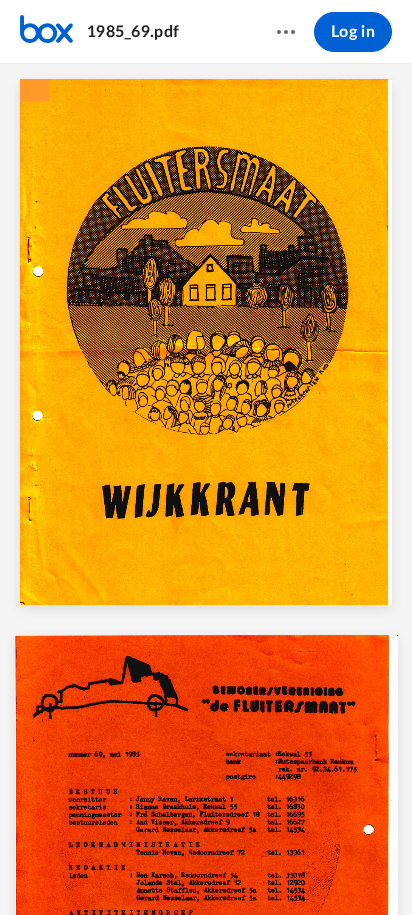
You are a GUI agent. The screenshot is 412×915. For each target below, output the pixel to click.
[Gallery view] (318, 866)
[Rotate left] (280, 866)
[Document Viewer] (206, 489)
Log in (353, 32)
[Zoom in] (240, 866)
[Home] (46, 32)
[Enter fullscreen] (354, 866)
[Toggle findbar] (58, 866)
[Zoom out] (172, 866)
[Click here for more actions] (286, 32)
